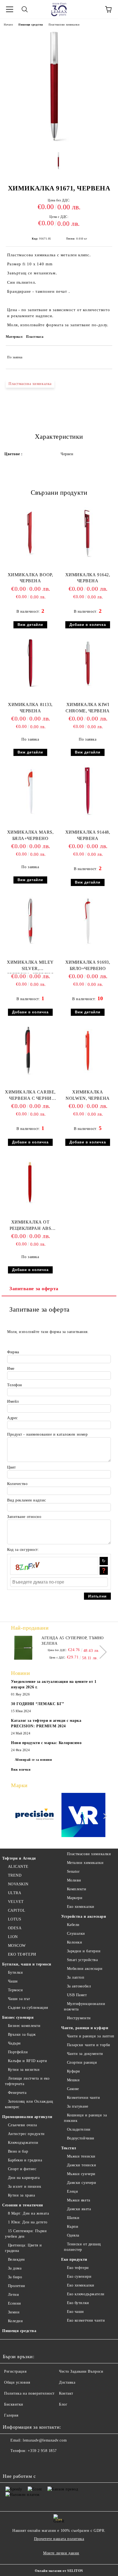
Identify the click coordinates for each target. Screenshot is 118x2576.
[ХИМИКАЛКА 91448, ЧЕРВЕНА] (88, 816)
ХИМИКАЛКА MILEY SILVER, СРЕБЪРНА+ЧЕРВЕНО (30, 967)
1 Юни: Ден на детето (28, 2222)
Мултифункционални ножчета (85, 2006)
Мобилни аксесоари (85, 1969)
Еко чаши (75, 2312)
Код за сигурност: (23, 1550)
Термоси (15, 1990)
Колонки (75, 1942)
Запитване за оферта (34, 1289)
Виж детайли (30, 625)
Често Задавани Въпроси (81, 2371)
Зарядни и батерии (84, 1951)
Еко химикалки (81, 1907)
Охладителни (79, 2129)
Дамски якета (79, 2209)
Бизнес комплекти (24, 2026)
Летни (13, 2295)
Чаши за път (19, 1999)
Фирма (13, 1352)
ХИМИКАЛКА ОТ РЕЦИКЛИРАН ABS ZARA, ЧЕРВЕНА (30, 1226)
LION (13, 1937)
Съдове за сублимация (28, 2008)
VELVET (16, 1902)
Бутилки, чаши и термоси (27, 1964)
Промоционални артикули (27, 2117)
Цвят (11, 1467)
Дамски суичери (82, 2183)
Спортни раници (82, 2062)
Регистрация (15, 2371)
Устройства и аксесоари (84, 1916)
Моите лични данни (61, 2553)
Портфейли (18, 2052)
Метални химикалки (85, 1863)
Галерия (11, 2415)
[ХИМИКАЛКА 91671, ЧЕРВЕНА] (59, 144)
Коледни (15, 2321)
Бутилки (15, 1972)
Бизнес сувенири (18, 2017)
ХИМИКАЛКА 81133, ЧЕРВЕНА (30, 708)
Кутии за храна (21, 2195)
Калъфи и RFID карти (27, 2061)
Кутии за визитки (24, 2070)
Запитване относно (24, 1517)
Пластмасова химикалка (30, 384)
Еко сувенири (79, 2277)
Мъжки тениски (81, 2156)
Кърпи (73, 2227)
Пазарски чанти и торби (89, 2045)
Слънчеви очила (22, 2125)
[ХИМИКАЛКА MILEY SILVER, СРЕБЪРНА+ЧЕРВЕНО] (30, 946)
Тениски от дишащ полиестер (82, 2247)
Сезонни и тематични (23, 2205)
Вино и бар (18, 2151)
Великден (16, 2259)
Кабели (73, 1925)
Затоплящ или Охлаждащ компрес (29, 2104)
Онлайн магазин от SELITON (59, 2571)
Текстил (69, 2148)
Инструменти (79, 2018)
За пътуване (78, 2106)
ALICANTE (18, 1867)
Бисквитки (14, 2404)
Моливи (74, 1880)
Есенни (15, 2303)
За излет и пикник (25, 2186)
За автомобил (79, 1986)
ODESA (15, 1928)
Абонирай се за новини (33, 1760)
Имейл (13, 1401)
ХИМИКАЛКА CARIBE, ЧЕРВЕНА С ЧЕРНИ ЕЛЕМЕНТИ (30, 1096)
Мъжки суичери (81, 2174)
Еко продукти (74, 2259)
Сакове (73, 2089)
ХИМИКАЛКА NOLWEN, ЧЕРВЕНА (88, 1095)
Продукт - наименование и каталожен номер (47, 1434)
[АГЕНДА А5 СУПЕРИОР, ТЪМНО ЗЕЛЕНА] (23, 1648)
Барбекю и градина (25, 2160)
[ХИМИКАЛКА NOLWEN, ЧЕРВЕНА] (88, 1075)
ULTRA (15, 1893)
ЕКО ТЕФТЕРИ (22, 1954)
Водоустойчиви (81, 2138)
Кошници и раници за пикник (85, 2118)
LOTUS (15, 1919)
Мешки (73, 2080)
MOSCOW (17, 1946)
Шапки (73, 2218)
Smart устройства (82, 1960)
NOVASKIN (18, 1884)
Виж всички (21, 1770)
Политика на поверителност (29, 2393)
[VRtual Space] (84, 1816)
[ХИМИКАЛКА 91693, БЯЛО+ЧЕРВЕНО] (88, 946)
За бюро (15, 2277)
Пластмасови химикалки (64, 25)
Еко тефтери (78, 2268)
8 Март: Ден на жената (28, 2213)
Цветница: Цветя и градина (23, 2248)
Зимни (14, 2312)
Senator (73, 1871)
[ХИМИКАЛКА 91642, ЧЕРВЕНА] (88, 558)
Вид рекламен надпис (27, 1500)
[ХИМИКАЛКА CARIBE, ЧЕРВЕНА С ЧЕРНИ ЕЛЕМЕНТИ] (30, 1075)
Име (11, 1369)
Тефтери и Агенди (19, 1858)
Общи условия (17, 2382)
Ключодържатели (23, 2143)
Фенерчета (17, 2093)
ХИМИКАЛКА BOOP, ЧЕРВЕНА (30, 578)
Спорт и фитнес (22, 2169)
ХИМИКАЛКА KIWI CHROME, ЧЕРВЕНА (88, 708)
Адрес (12, 1418)
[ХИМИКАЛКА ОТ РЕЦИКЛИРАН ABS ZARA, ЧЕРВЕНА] (30, 1206)
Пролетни (17, 2286)
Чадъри (14, 2043)
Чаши (13, 1981)
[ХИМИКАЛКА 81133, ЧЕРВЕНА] (30, 688)
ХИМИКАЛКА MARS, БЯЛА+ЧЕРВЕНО (30, 835)
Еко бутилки (78, 2303)
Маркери (75, 1898)
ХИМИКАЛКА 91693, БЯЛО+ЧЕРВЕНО (88, 965)
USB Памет (77, 1995)
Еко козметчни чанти (86, 2320)
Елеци (72, 2191)
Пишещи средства (31, 25)
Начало (8, 25)
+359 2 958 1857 (42, 2451)
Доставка (67, 2382)
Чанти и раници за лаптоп (91, 2036)
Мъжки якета (79, 2200)
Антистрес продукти (26, 2134)
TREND (15, 1875)
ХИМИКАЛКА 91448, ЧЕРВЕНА (88, 835)
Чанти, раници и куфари (85, 2028)
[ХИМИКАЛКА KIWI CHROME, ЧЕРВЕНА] (88, 688)
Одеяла (73, 2235)
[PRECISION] (35, 1816)
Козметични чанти (84, 2098)
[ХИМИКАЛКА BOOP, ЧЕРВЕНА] (30, 558)
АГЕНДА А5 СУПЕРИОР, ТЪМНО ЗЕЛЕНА (73, 1641)
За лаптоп (76, 1977)
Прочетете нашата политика (59, 2539)
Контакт (66, 2393)
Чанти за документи (85, 2054)
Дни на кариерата (24, 2178)
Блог (63, 2404)
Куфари (74, 2071)
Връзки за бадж (22, 2034)
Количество (17, 1484)
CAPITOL (17, 1910)
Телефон (15, 1385)
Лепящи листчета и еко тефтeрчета (27, 2081)
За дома (15, 2268)
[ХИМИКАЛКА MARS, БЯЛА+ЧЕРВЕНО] (30, 816)
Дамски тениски (82, 2165)
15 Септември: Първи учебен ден (26, 2234)
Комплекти (77, 1889)
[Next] (100, 1652)
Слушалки (76, 1934)
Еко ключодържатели (86, 2294)
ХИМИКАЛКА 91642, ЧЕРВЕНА (88, 578)
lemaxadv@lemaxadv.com (45, 2440)
